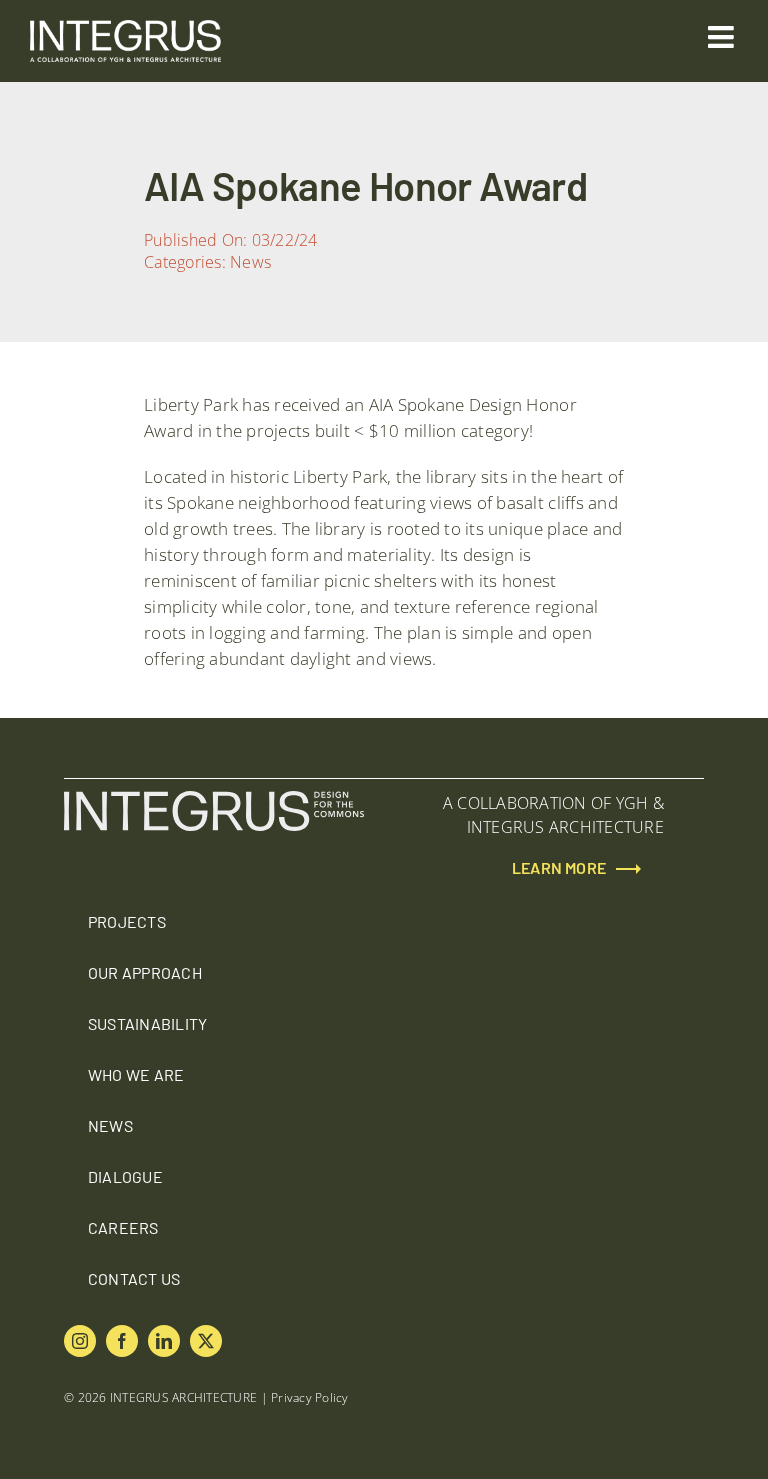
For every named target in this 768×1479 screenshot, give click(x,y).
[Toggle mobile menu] (723, 37)
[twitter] (206, 1341)
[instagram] (80, 1341)
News (250, 262)
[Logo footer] (214, 799)
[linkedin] (164, 1341)
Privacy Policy (310, 1397)
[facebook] (122, 1341)
